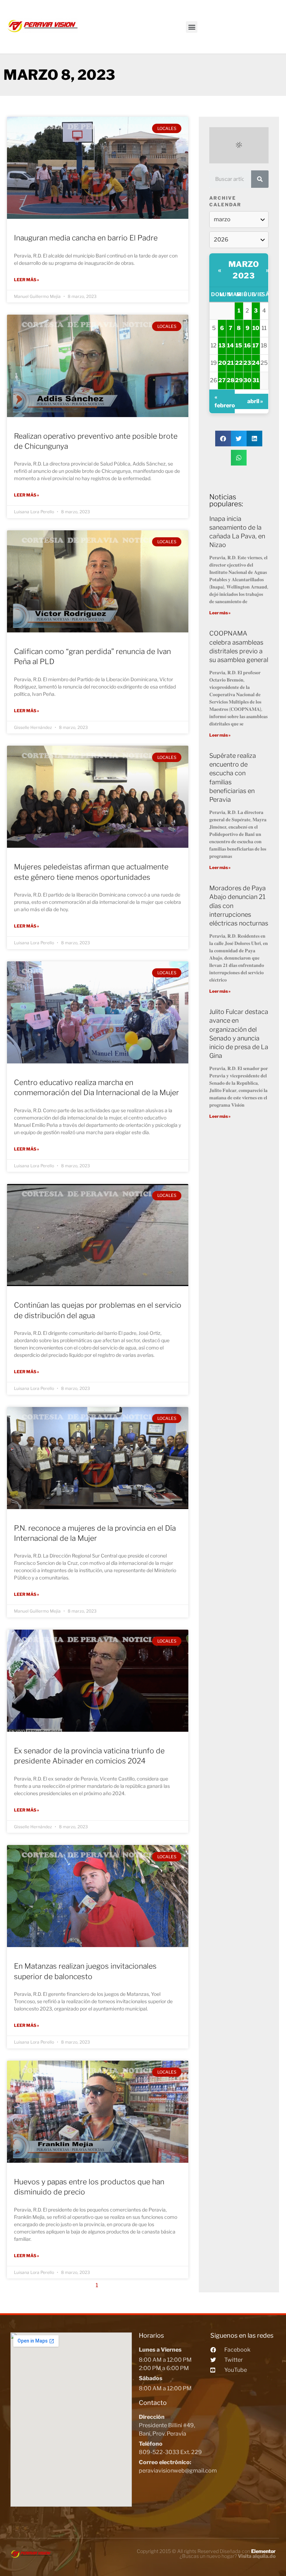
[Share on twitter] (239, 439)
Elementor (263, 2551)
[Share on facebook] (223, 439)
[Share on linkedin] (254, 439)
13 (222, 345)
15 (239, 345)
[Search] (260, 179)
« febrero (224, 401)
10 (256, 328)
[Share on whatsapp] (239, 458)
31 (256, 380)
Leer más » (27, 280)
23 (247, 363)
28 (231, 380)
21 (230, 363)
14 (230, 345)
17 (256, 345)
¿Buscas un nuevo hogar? (228, 2556)
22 (239, 363)
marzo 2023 (244, 270)
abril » (255, 401)
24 (256, 363)
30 (247, 380)
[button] (192, 27)
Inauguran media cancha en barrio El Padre (86, 238)
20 (222, 363)
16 (247, 345)
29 (239, 380)
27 (222, 380)
